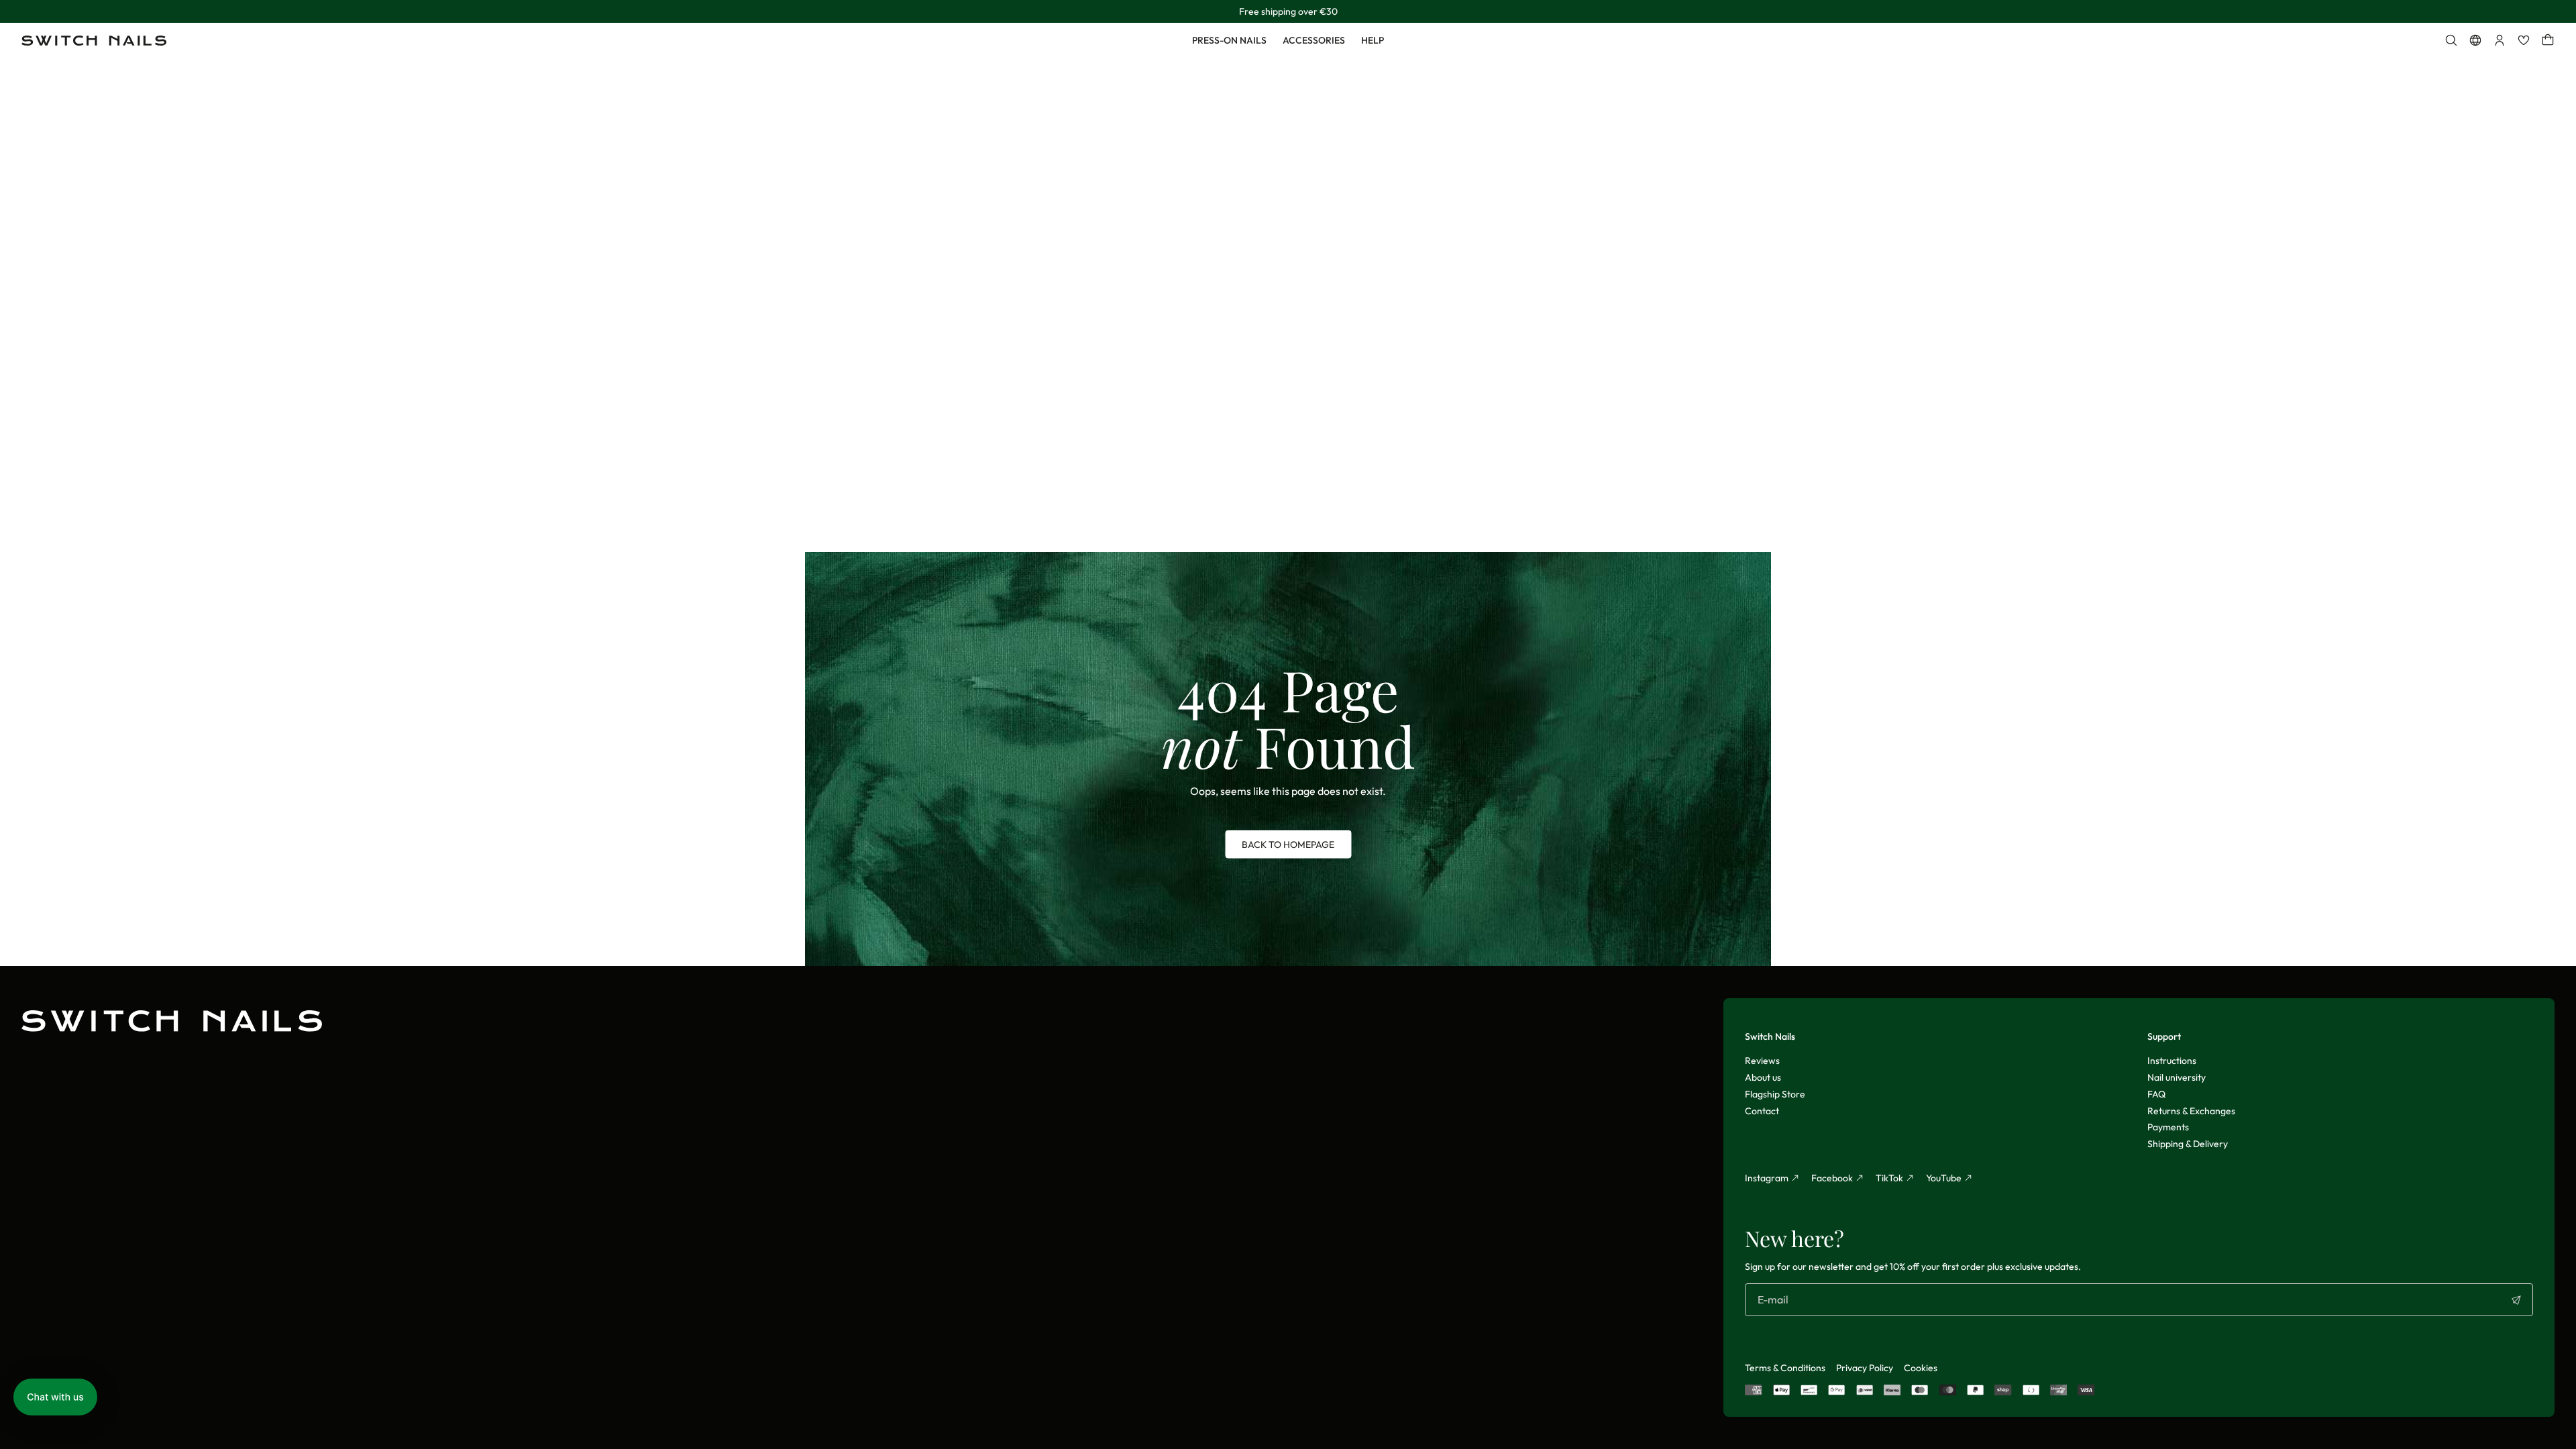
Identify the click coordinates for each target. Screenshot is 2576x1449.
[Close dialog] (1506, 574)
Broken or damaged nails (1171, 687)
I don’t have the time (1171, 834)
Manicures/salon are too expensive (1171, 736)
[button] (55, 1397)
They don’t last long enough (1171, 785)
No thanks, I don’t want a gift (1171, 867)
